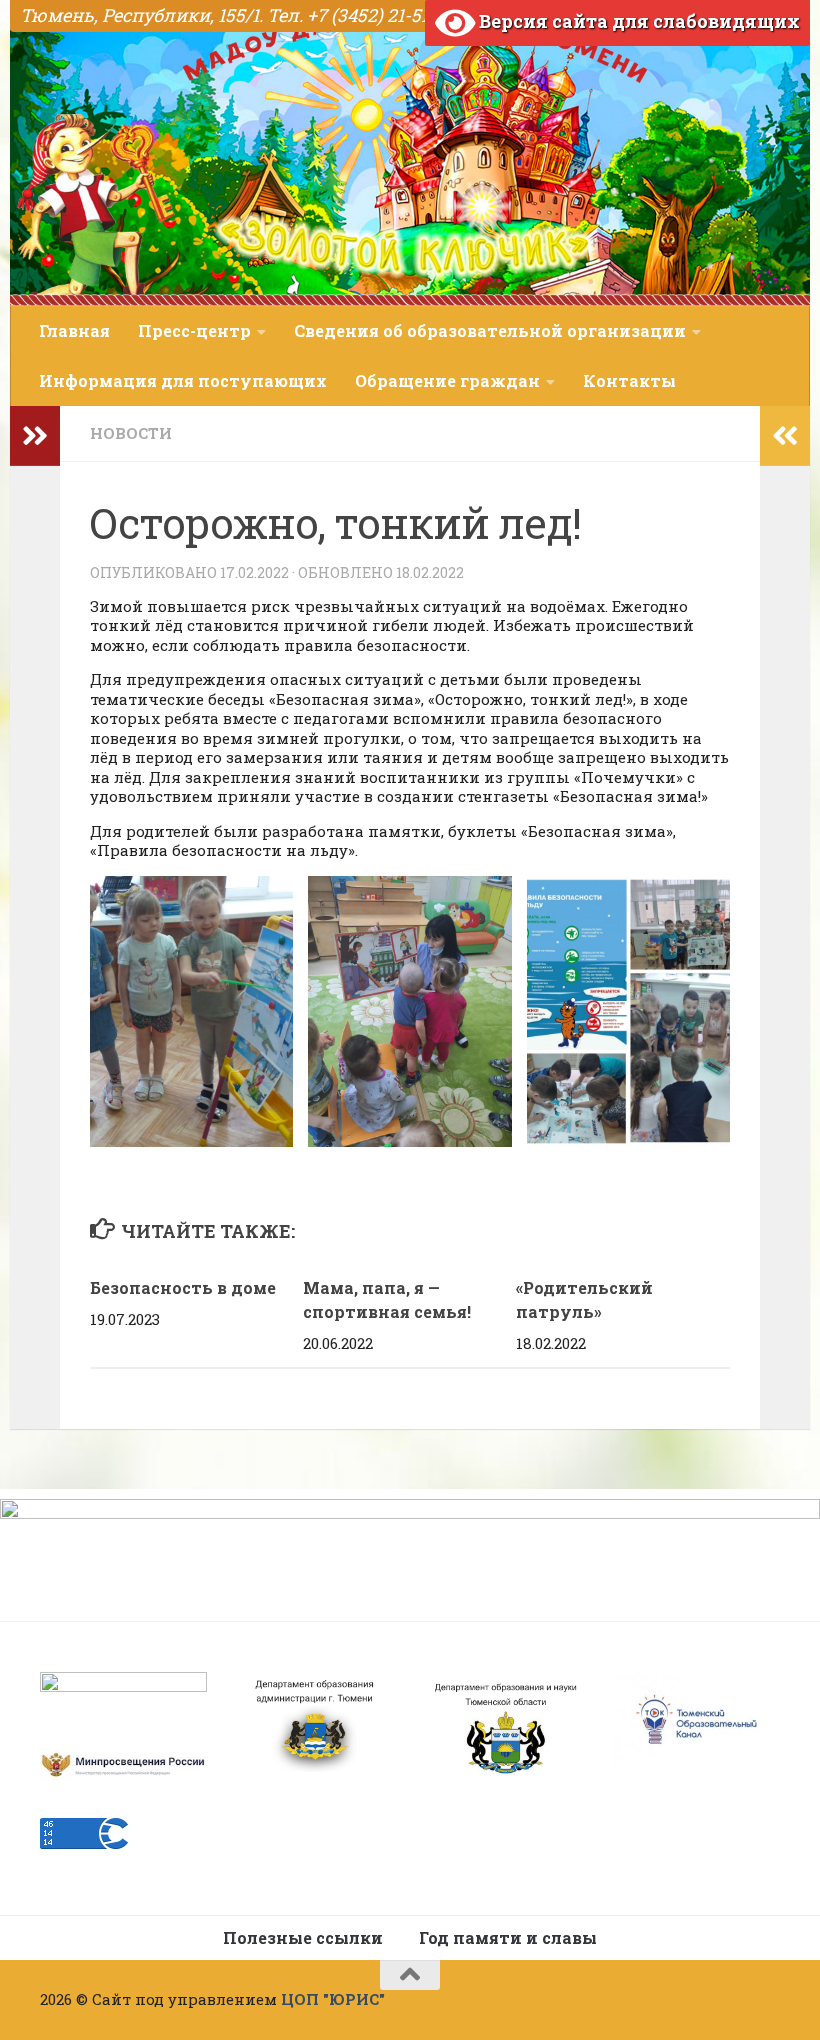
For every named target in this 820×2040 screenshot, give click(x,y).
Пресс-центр (194, 330)
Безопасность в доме (183, 1287)
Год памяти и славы (508, 1937)
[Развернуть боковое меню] (35, 436)
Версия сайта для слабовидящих (637, 21)
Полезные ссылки (303, 1937)
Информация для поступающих (183, 380)
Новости (131, 433)
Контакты (629, 380)
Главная (74, 330)
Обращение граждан (447, 380)
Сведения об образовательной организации (490, 330)
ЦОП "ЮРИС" (333, 1999)
